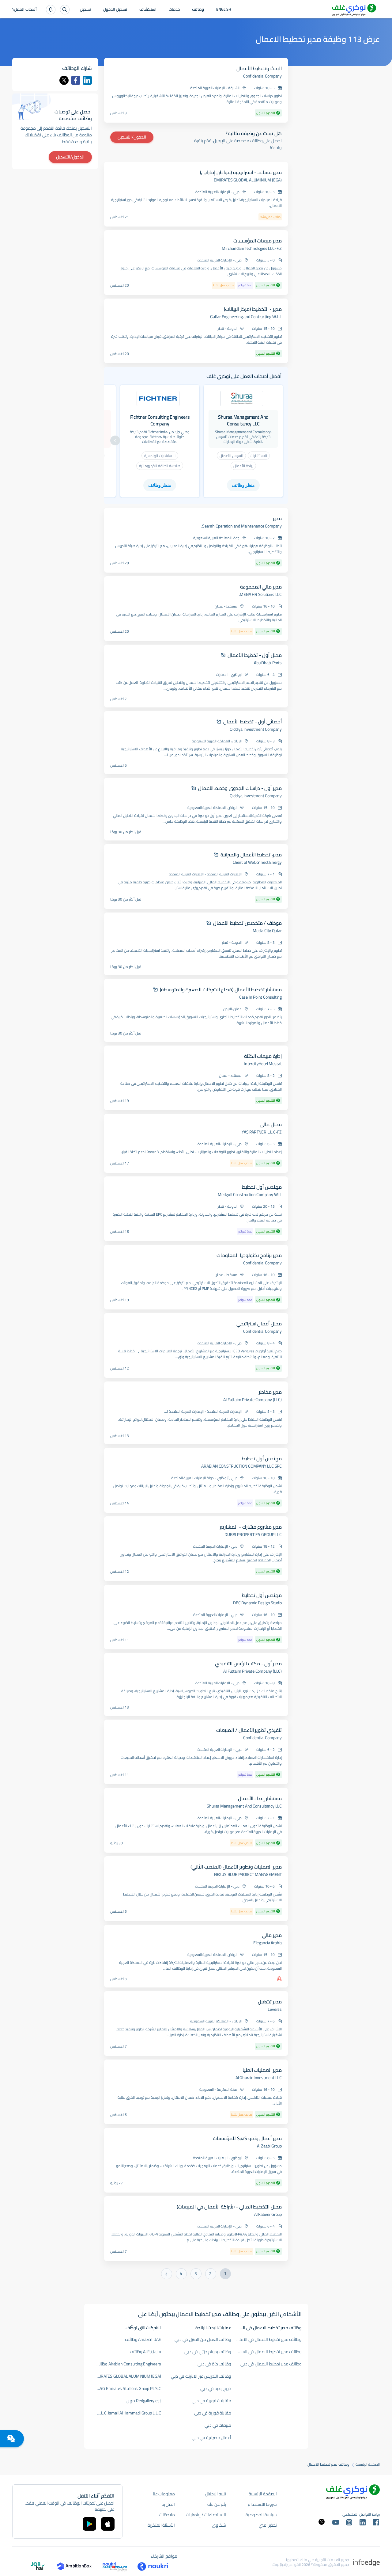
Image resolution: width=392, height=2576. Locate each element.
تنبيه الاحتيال (215, 2494)
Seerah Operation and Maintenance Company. (241, 526)
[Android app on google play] (89, 2524)
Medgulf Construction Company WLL (250, 1195)
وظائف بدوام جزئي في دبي (208, 2352)
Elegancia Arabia (268, 1943)
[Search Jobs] (65, 10)
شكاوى (219, 2525)
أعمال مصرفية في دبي (211, 2437)
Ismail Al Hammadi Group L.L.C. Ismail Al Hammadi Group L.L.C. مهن (126, 2413)
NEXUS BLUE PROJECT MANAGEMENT (248, 1874)
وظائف (198, 10)
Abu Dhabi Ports (268, 663)
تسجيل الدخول (115, 10)
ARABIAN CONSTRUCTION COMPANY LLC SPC (241, 1466)
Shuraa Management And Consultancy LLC (244, 1806)
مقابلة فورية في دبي (213, 2413)
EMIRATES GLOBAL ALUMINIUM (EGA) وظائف (126, 2376)
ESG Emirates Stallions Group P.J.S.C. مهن (126, 2388)
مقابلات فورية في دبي (211, 2401)
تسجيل (85, 10)
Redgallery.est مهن (144, 2401)
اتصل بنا (168, 2504)
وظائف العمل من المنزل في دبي (203, 2339)
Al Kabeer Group (268, 2214)
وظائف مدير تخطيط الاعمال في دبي (271, 2364)
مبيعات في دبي (218, 2425)
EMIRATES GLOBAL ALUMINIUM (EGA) (248, 180)
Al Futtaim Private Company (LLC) (253, 1400)
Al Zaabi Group (269, 2146)
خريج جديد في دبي (216, 2388)
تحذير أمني (268, 2525)
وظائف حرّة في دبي (214, 2364)
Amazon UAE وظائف (143, 2339)
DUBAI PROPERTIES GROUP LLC (253, 1534)
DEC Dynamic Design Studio (257, 1603)
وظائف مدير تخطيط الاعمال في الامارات (268, 2339)
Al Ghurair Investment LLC (259, 2078)
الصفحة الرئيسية (368, 2464)
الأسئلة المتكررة (161, 2525)
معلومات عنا (164, 2494)
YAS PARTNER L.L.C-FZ (262, 1132)
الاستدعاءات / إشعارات (206, 2515)
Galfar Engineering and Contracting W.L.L (246, 317)
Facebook (76, 80)
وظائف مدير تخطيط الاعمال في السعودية (267, 2352)
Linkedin (87, 80)
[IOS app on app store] (108, 2524)
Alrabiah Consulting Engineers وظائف (128, 2364)
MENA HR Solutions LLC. (260, 594)
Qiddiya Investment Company (256, 729)
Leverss (275, 2009)
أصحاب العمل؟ (24, 10)
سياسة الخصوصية (261, 2515)
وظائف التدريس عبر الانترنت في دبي (201, 2376)
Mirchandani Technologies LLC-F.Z (252, 248)
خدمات (174, 10)
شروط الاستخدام (262, 2504)
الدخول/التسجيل (132, 137)
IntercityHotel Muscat (263, 1064)
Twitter (64, 80)
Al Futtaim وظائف (145, 2352)
